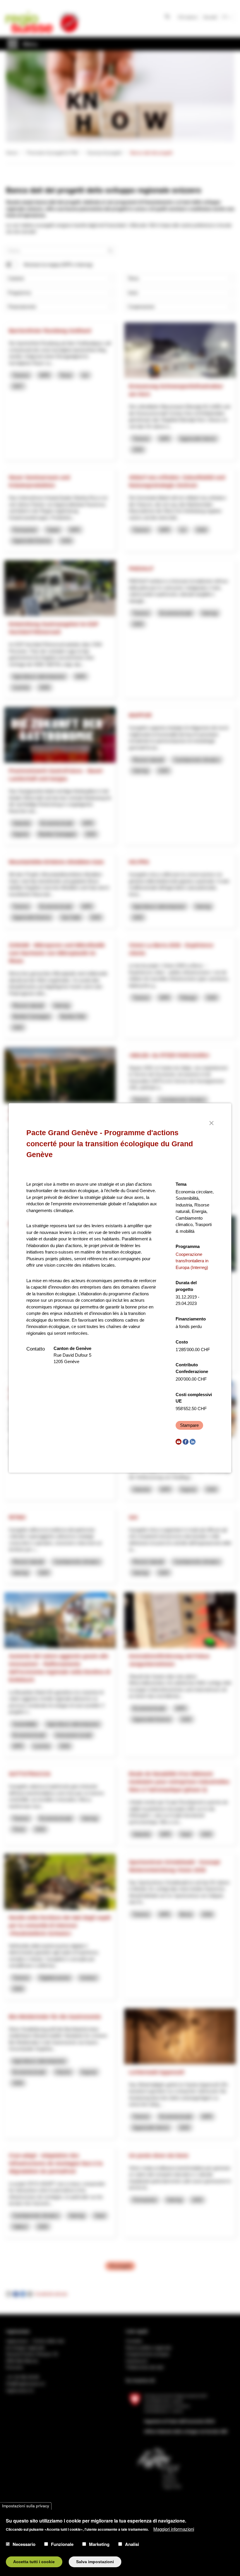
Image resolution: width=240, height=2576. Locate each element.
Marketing (99, 2544)
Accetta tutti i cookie (34, 2562)
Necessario (24, 2544)
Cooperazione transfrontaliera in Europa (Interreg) (192, 1261)
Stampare (189, 1425)
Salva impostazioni (95, 2562)
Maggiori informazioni (174, 2529)
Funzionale (62, 2544)
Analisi (132, 2544)
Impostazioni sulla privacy (26, 2506)
